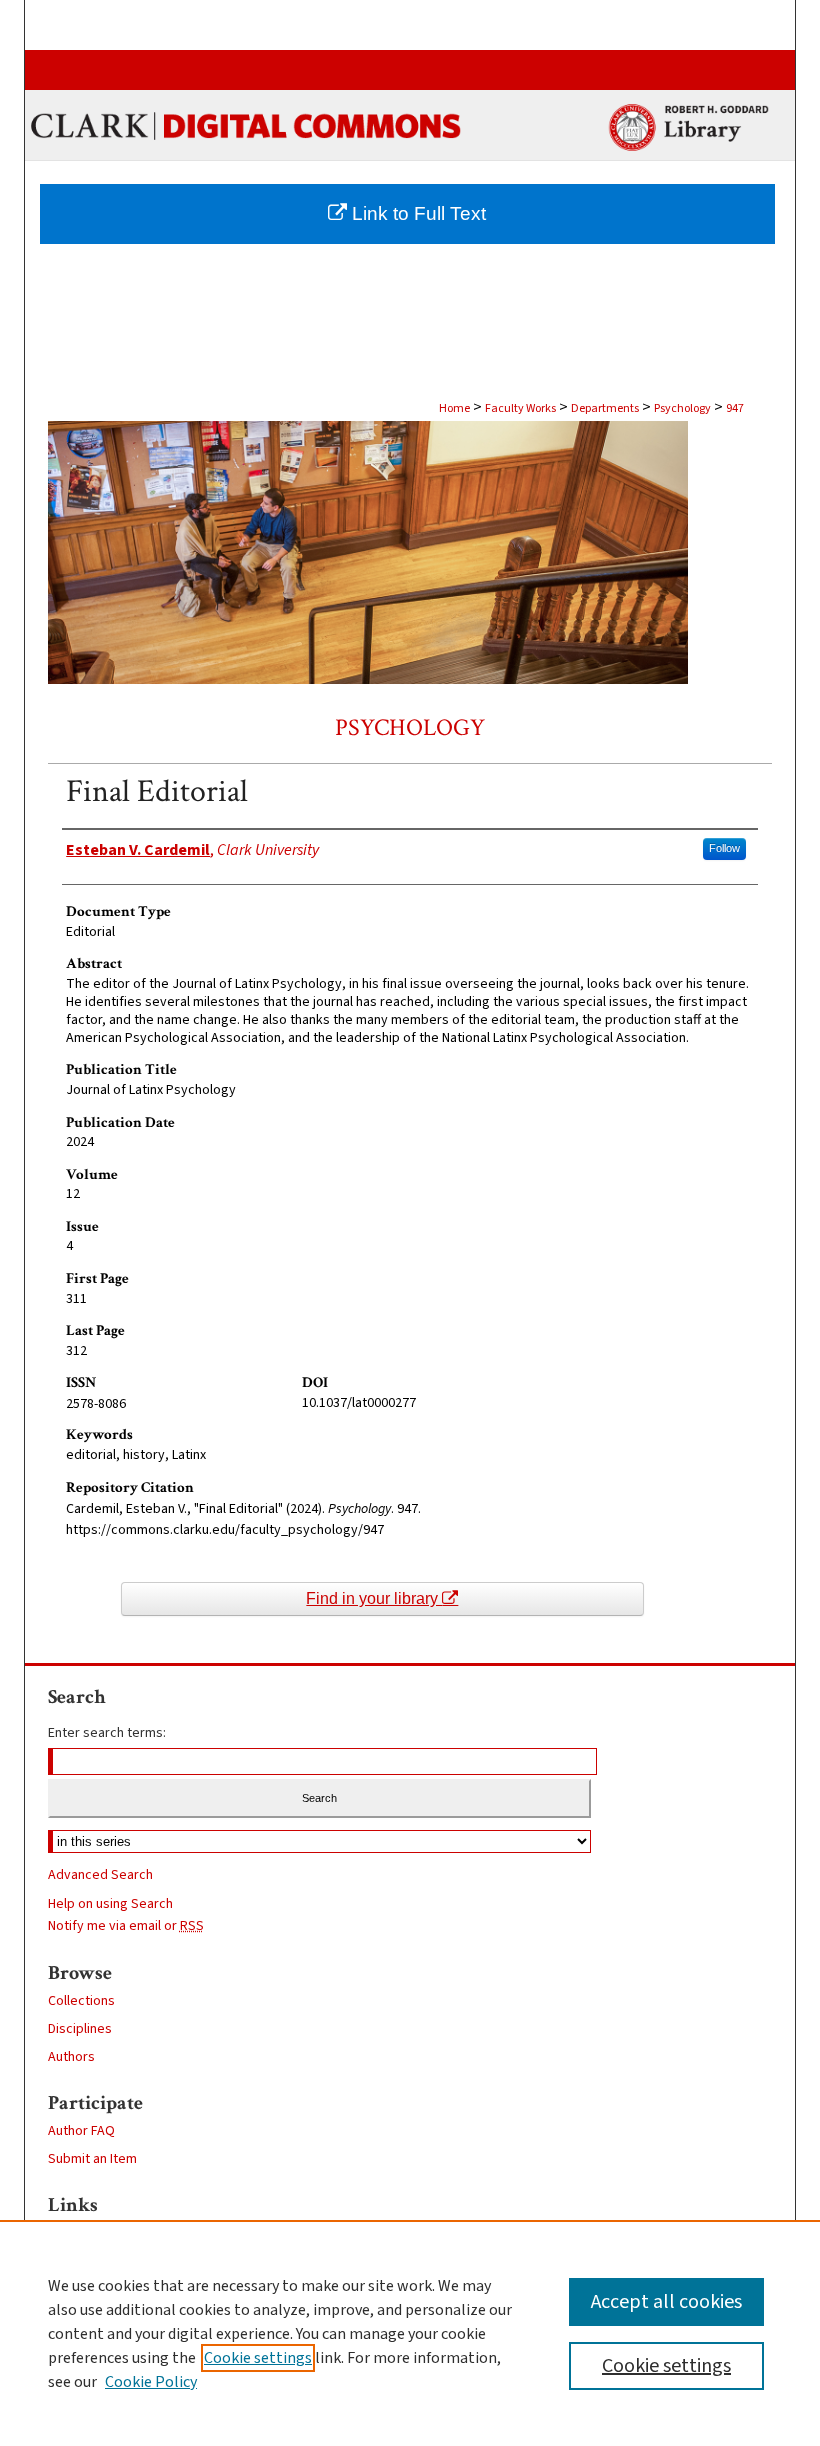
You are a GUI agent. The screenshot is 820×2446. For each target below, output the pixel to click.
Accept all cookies (666, 2302)
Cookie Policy (151, 2382)
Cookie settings (258, 2358)
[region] (410, 2333)
